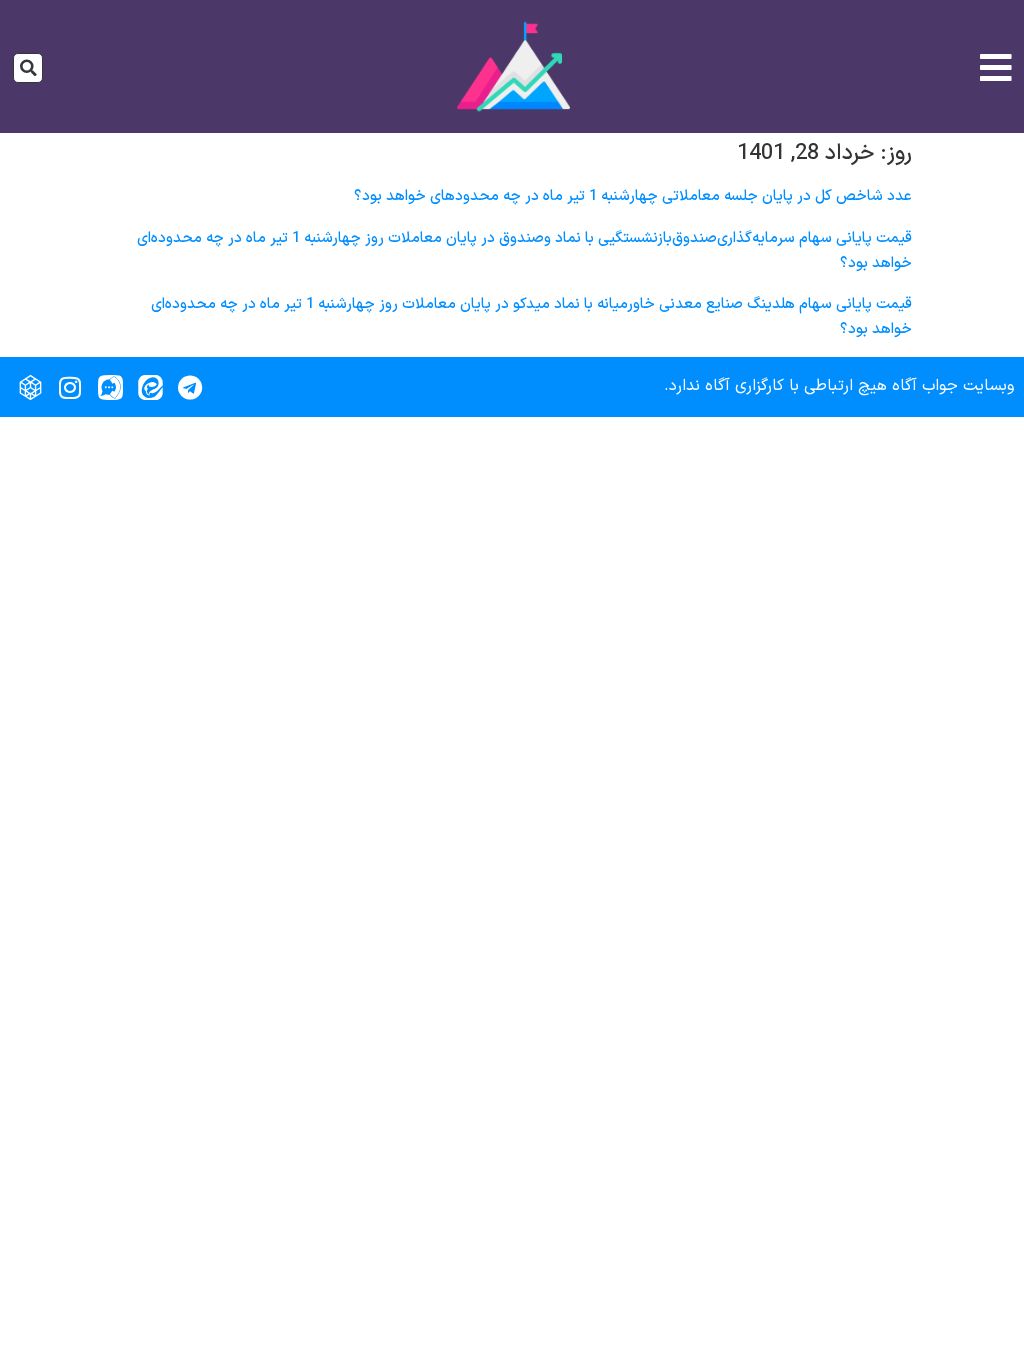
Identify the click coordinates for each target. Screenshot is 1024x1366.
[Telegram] (190, 387)
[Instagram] (70, 387)
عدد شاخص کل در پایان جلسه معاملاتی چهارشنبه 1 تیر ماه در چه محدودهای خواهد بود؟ (633, 196)
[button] (28, 68)
